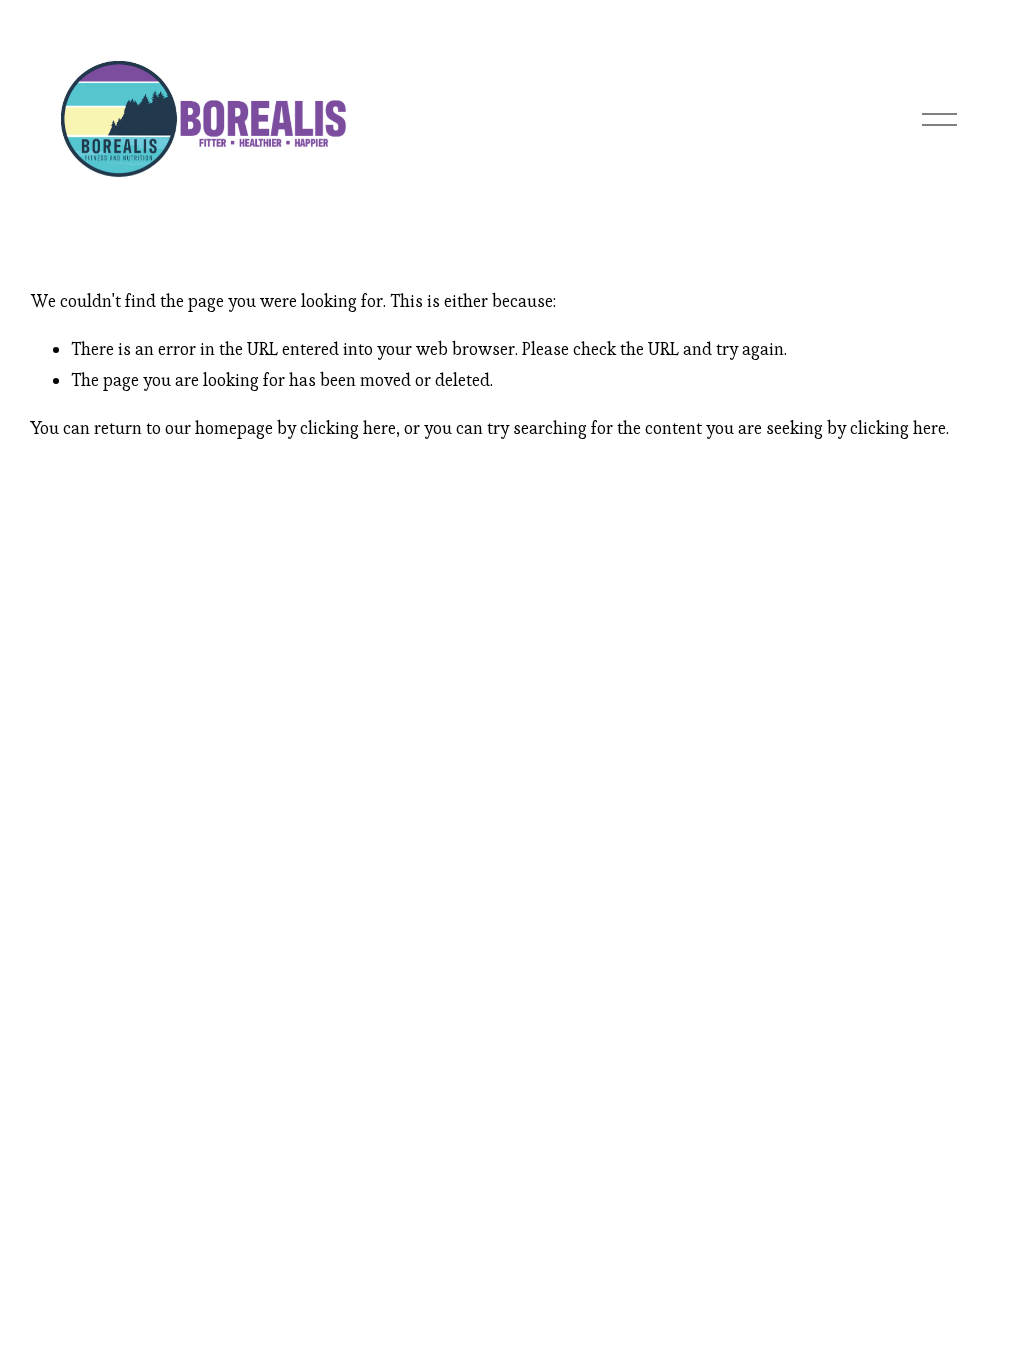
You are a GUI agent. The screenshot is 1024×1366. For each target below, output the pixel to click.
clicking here (348, 428)
